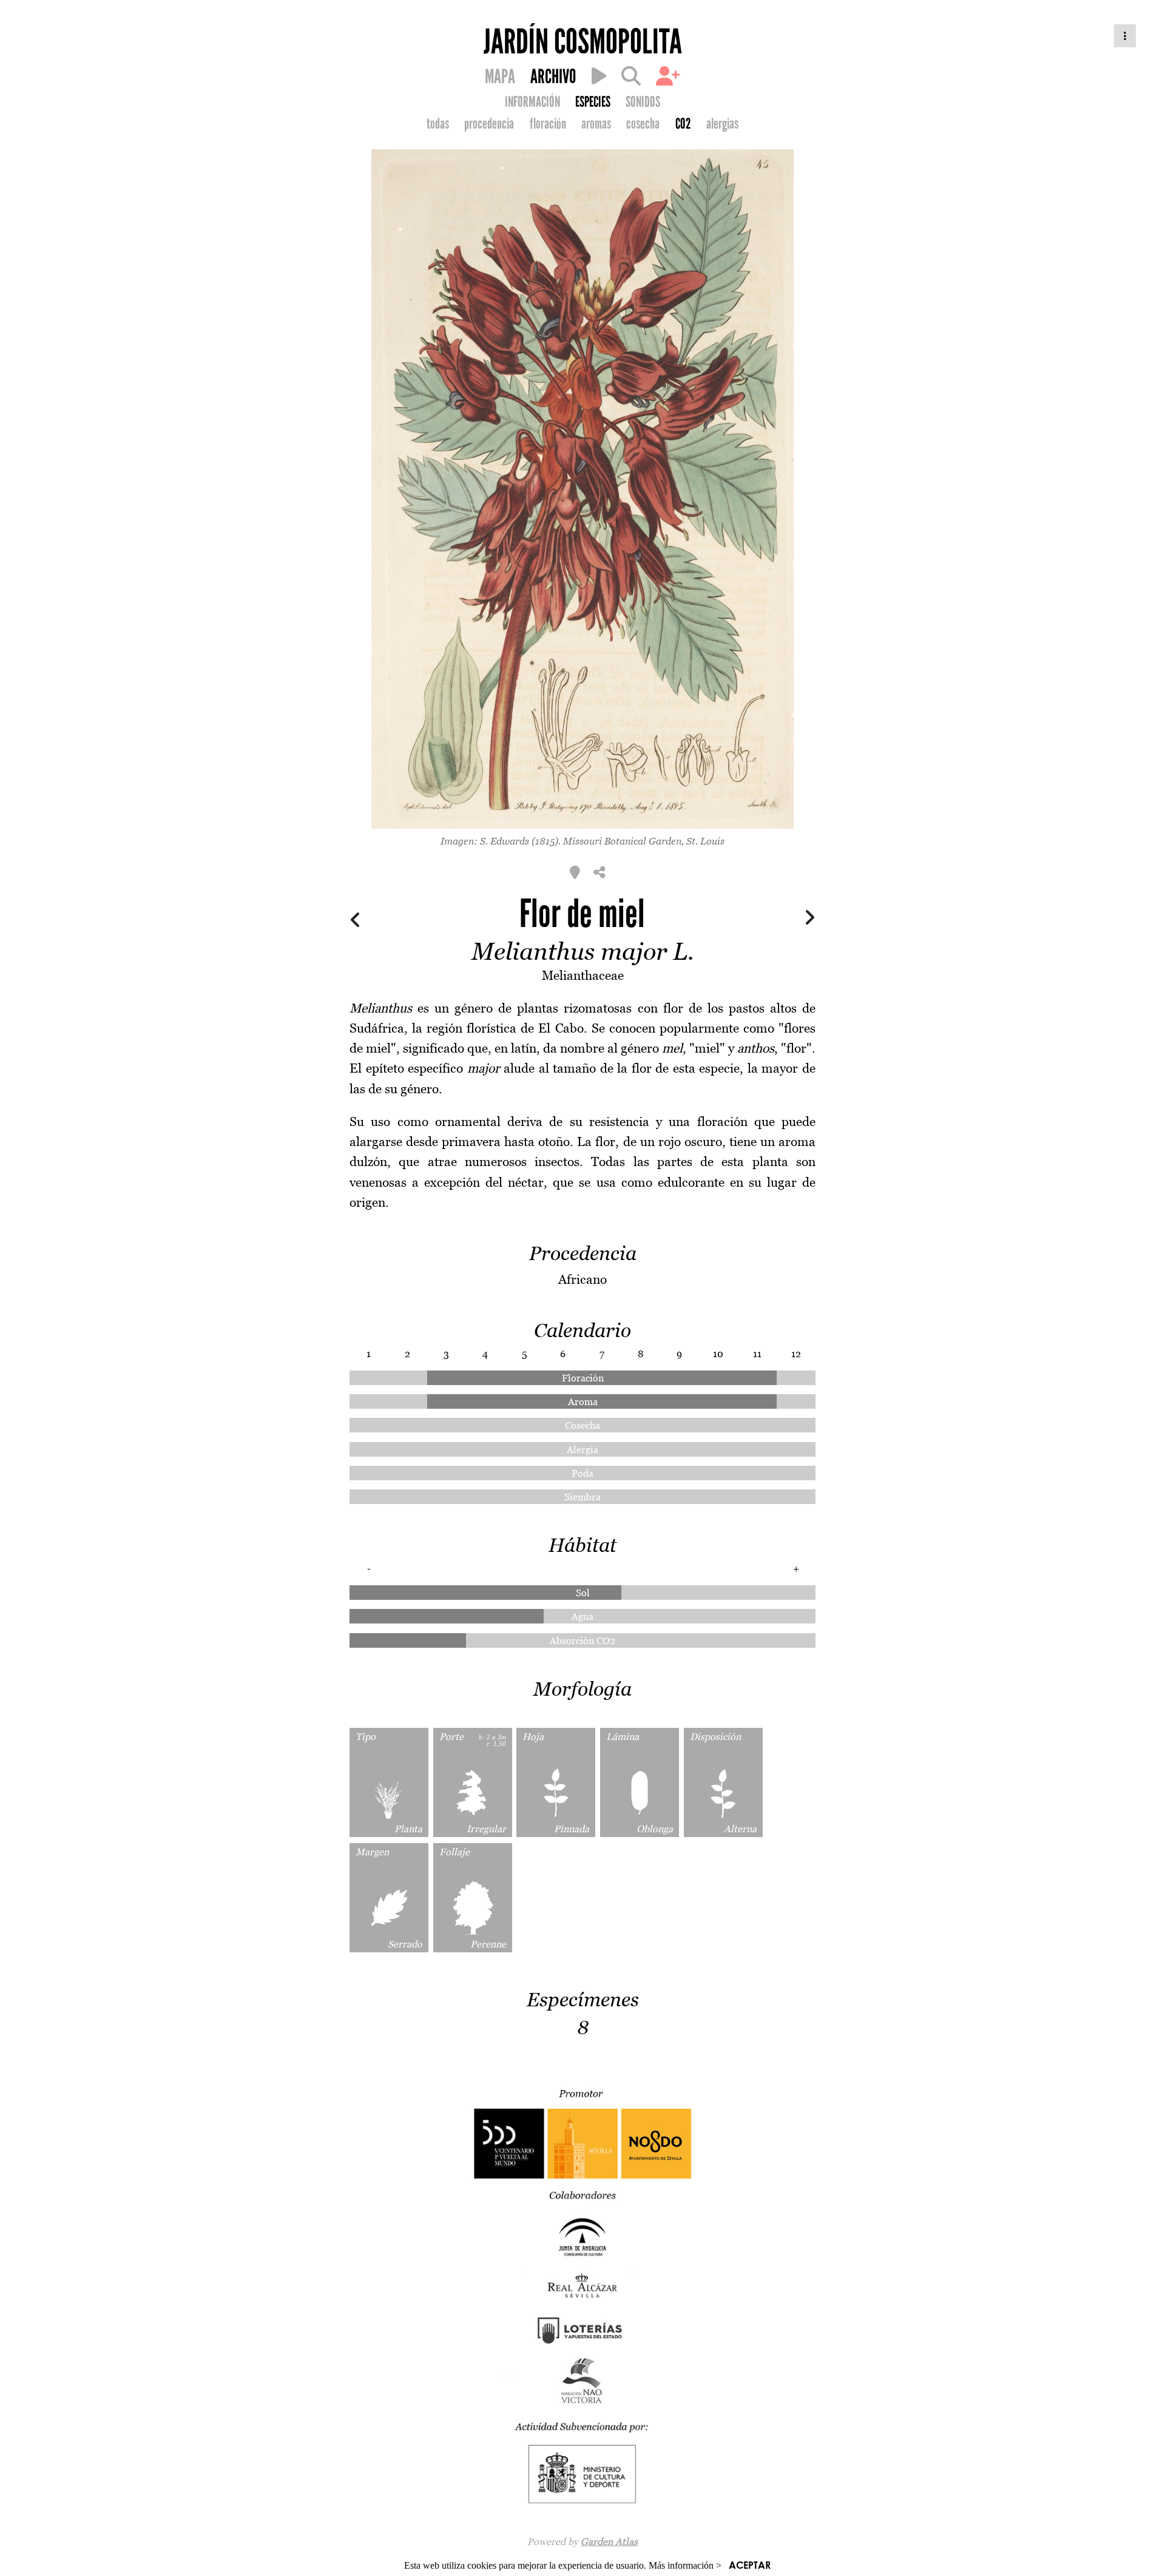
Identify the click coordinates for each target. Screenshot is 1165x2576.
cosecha (643, 124)
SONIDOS (643, 102)
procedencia (489, 124)
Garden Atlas (609, 2541)
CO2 (683, 124)
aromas (596, 124)
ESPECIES (593, 102)
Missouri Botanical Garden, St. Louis (644, 841)
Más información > (685, 2565)
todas (438, 124)
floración (548, 124)
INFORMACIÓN (532, 102)
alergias (722, 124)
